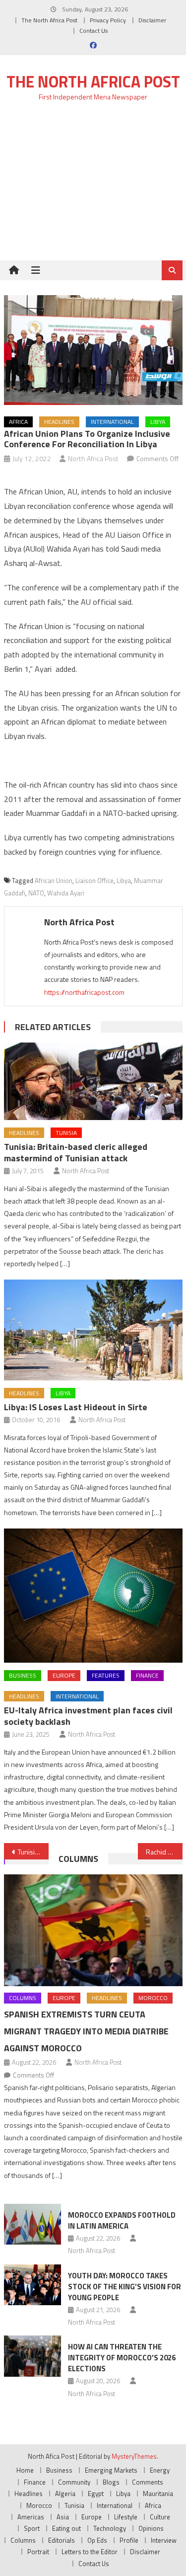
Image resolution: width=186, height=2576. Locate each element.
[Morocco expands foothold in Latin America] (32, 2224)
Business (23, 1675)
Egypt (96, 2494)
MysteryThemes (134, 2456)
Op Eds (97, 2540)
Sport (32, 2528)
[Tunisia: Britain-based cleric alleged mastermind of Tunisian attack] (93, 1081)
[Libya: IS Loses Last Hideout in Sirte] (93, 1330)
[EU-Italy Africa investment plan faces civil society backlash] (93, 1596)
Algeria (65, 2494)
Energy (160, 2470)
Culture (160, 2517)
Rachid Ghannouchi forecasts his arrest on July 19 (164, 1852)
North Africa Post (93, 458)
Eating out (66, 2528)
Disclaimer (152, 20)
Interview (164, 2540)
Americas (31, 2517)
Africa (18, 422)
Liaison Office (94, 881)
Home (25, 2470)
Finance (147, 1675)
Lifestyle (126, 2517)
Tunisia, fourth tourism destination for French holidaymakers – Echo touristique (33, 1852)
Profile (129, 2540)
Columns (78, 1859)
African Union (54, 881)
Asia (63, 2517)
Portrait (38, 2552)
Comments (148, 2482)
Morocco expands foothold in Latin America (122, 2220)
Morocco (153, 1998)
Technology (110, 2528)
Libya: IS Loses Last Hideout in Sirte (76, 1407)
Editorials (62, 2540)
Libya (158, 422)
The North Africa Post (49, 20)
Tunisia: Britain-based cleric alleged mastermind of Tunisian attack (76, 1152)
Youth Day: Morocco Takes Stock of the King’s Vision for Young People (124, 2287)
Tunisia (66, 1133)
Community (74, 2482)
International (112, 422)
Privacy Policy (108, 20)
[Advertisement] (93, 187)
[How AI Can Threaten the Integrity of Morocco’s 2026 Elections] (32, 2356)
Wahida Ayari (66, 893)
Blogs (111, 2482)
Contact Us (93, 31)
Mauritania (158, 2494)
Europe (64, 1675)
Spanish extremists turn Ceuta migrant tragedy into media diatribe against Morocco (86, 2031)
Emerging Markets (111, 2470)
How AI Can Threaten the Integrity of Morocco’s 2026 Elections (122, 2358)
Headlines (59, 422)
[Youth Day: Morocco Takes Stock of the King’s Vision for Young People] (32, 2285)
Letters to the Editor (90, 2552)
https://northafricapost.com (84, 992)
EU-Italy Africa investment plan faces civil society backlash (88, 1716)
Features (106, 1675)
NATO (36, 893)
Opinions (151, 2528)
